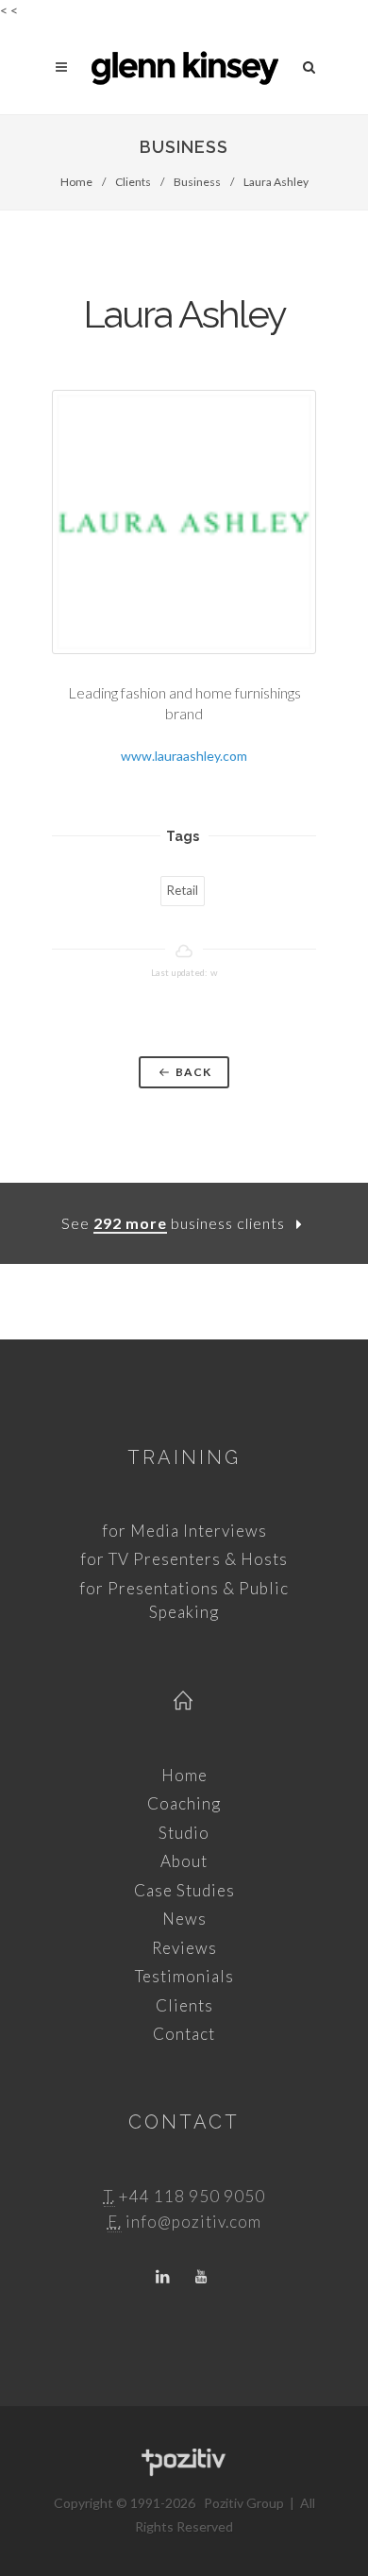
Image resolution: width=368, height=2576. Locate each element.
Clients (133, 182)
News (184, 1919)
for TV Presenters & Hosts (184, 1559)
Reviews (184, 1948)
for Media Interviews (184, 1531)
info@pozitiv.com (193, 2222)
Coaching (184, 1803)
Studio (184, 1833)
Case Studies (184, 1890)
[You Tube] (201, 2278)
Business (197, 182)
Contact (184, 2034)
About (184, 1861)
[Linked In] (163, 2278)
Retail (183, 890)
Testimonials (184, 1976)
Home (76, 182)
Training (184, 1457)
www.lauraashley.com (184, 756)
